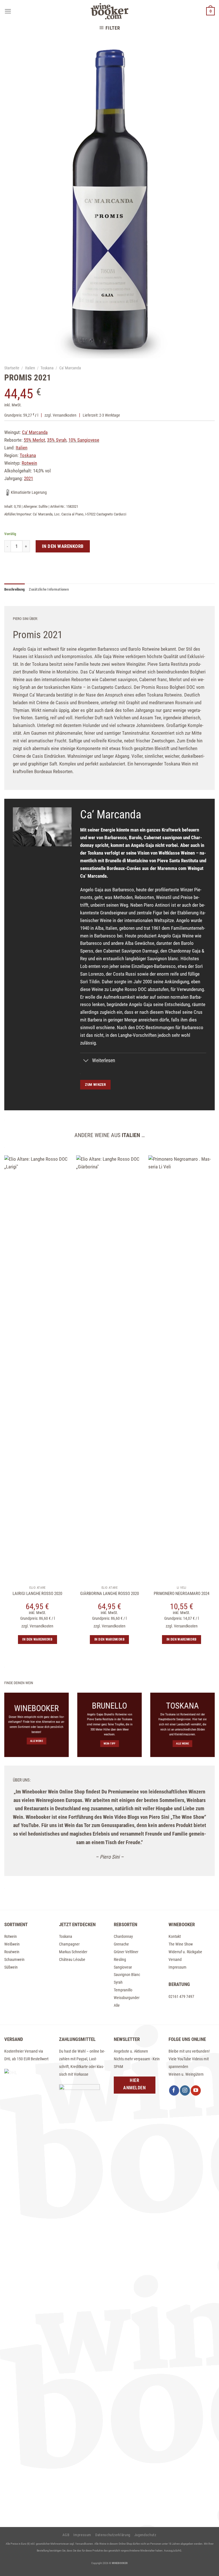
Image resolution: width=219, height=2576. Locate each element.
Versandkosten (65, 415)
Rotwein (11, 1936)
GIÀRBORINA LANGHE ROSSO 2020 (109, 1594)
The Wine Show (181, 1944)
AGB (66, 2535)
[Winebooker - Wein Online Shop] (109, 11)
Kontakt (175, 1936)
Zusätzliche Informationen (49, 589)
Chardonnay (123, 1936)
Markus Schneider (73, 1952)
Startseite (12, 368)
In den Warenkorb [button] (109, 1639)
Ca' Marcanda (70, 368)
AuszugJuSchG (173, 2551)
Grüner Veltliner (126, 1952)
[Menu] (8, 11)
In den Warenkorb (63, 546)
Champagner (69, 1944)
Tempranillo (123, 1990)
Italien (30, 368)
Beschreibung (15, 589)
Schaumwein (14, 1959)
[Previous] (13, 1434)
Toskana (47, 368)
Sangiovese (123, 1967)
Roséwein (12, 1952)
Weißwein (12, 1944)
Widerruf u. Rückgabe (185, 1952)
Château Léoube (72, 1959)
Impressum (178, 1967)
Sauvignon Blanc (127, 1975)
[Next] (206, 1434)
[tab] (15, 589)
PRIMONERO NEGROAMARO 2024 (182, 1594)
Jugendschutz (145, 2535)
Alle (117, 2005)
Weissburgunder (127, 1998)
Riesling (120, 1959)
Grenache (121, 1944)
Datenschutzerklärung (113, 2535)
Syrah (118, 1982)
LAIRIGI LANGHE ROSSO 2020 (37, 1594)
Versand (175, 1959)
